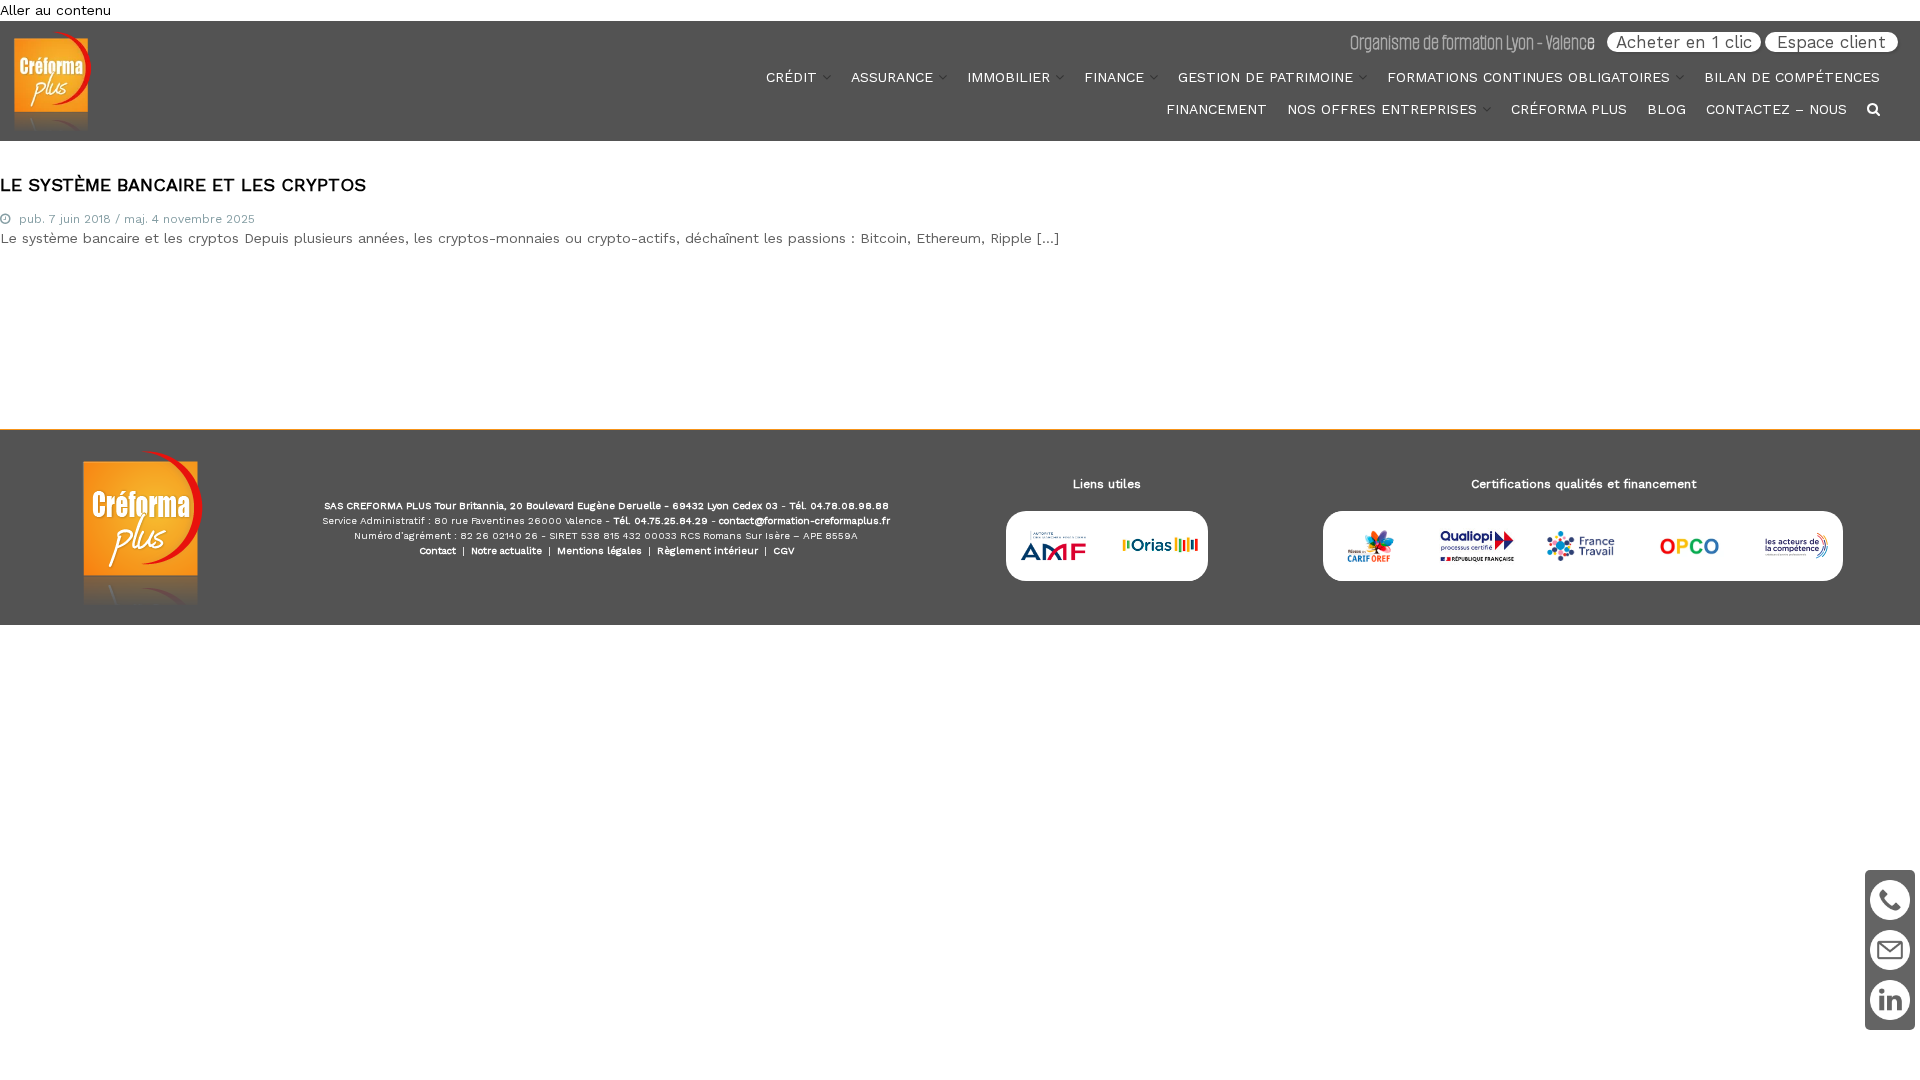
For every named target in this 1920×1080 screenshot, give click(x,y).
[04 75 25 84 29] (1890, 898)
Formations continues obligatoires (1528, 77)
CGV (783, 550)
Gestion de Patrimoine (1265, 77)
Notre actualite (506, 550)
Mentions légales (599, 550)
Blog (1666, 109)
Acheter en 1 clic (1684, 42)
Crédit (791, 77)
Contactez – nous (1776, 109)
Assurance (892, 77)
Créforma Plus (1569, 109)
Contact (437, 550)
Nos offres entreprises (1382, 109)
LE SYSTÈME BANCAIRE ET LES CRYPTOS (183, 184)
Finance (1114, 77)
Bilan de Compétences (1792, 77)
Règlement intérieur (707, 550)
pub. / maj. (137, 219)
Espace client (1831, 42)
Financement (1216, 109)
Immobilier (1008, 77)
